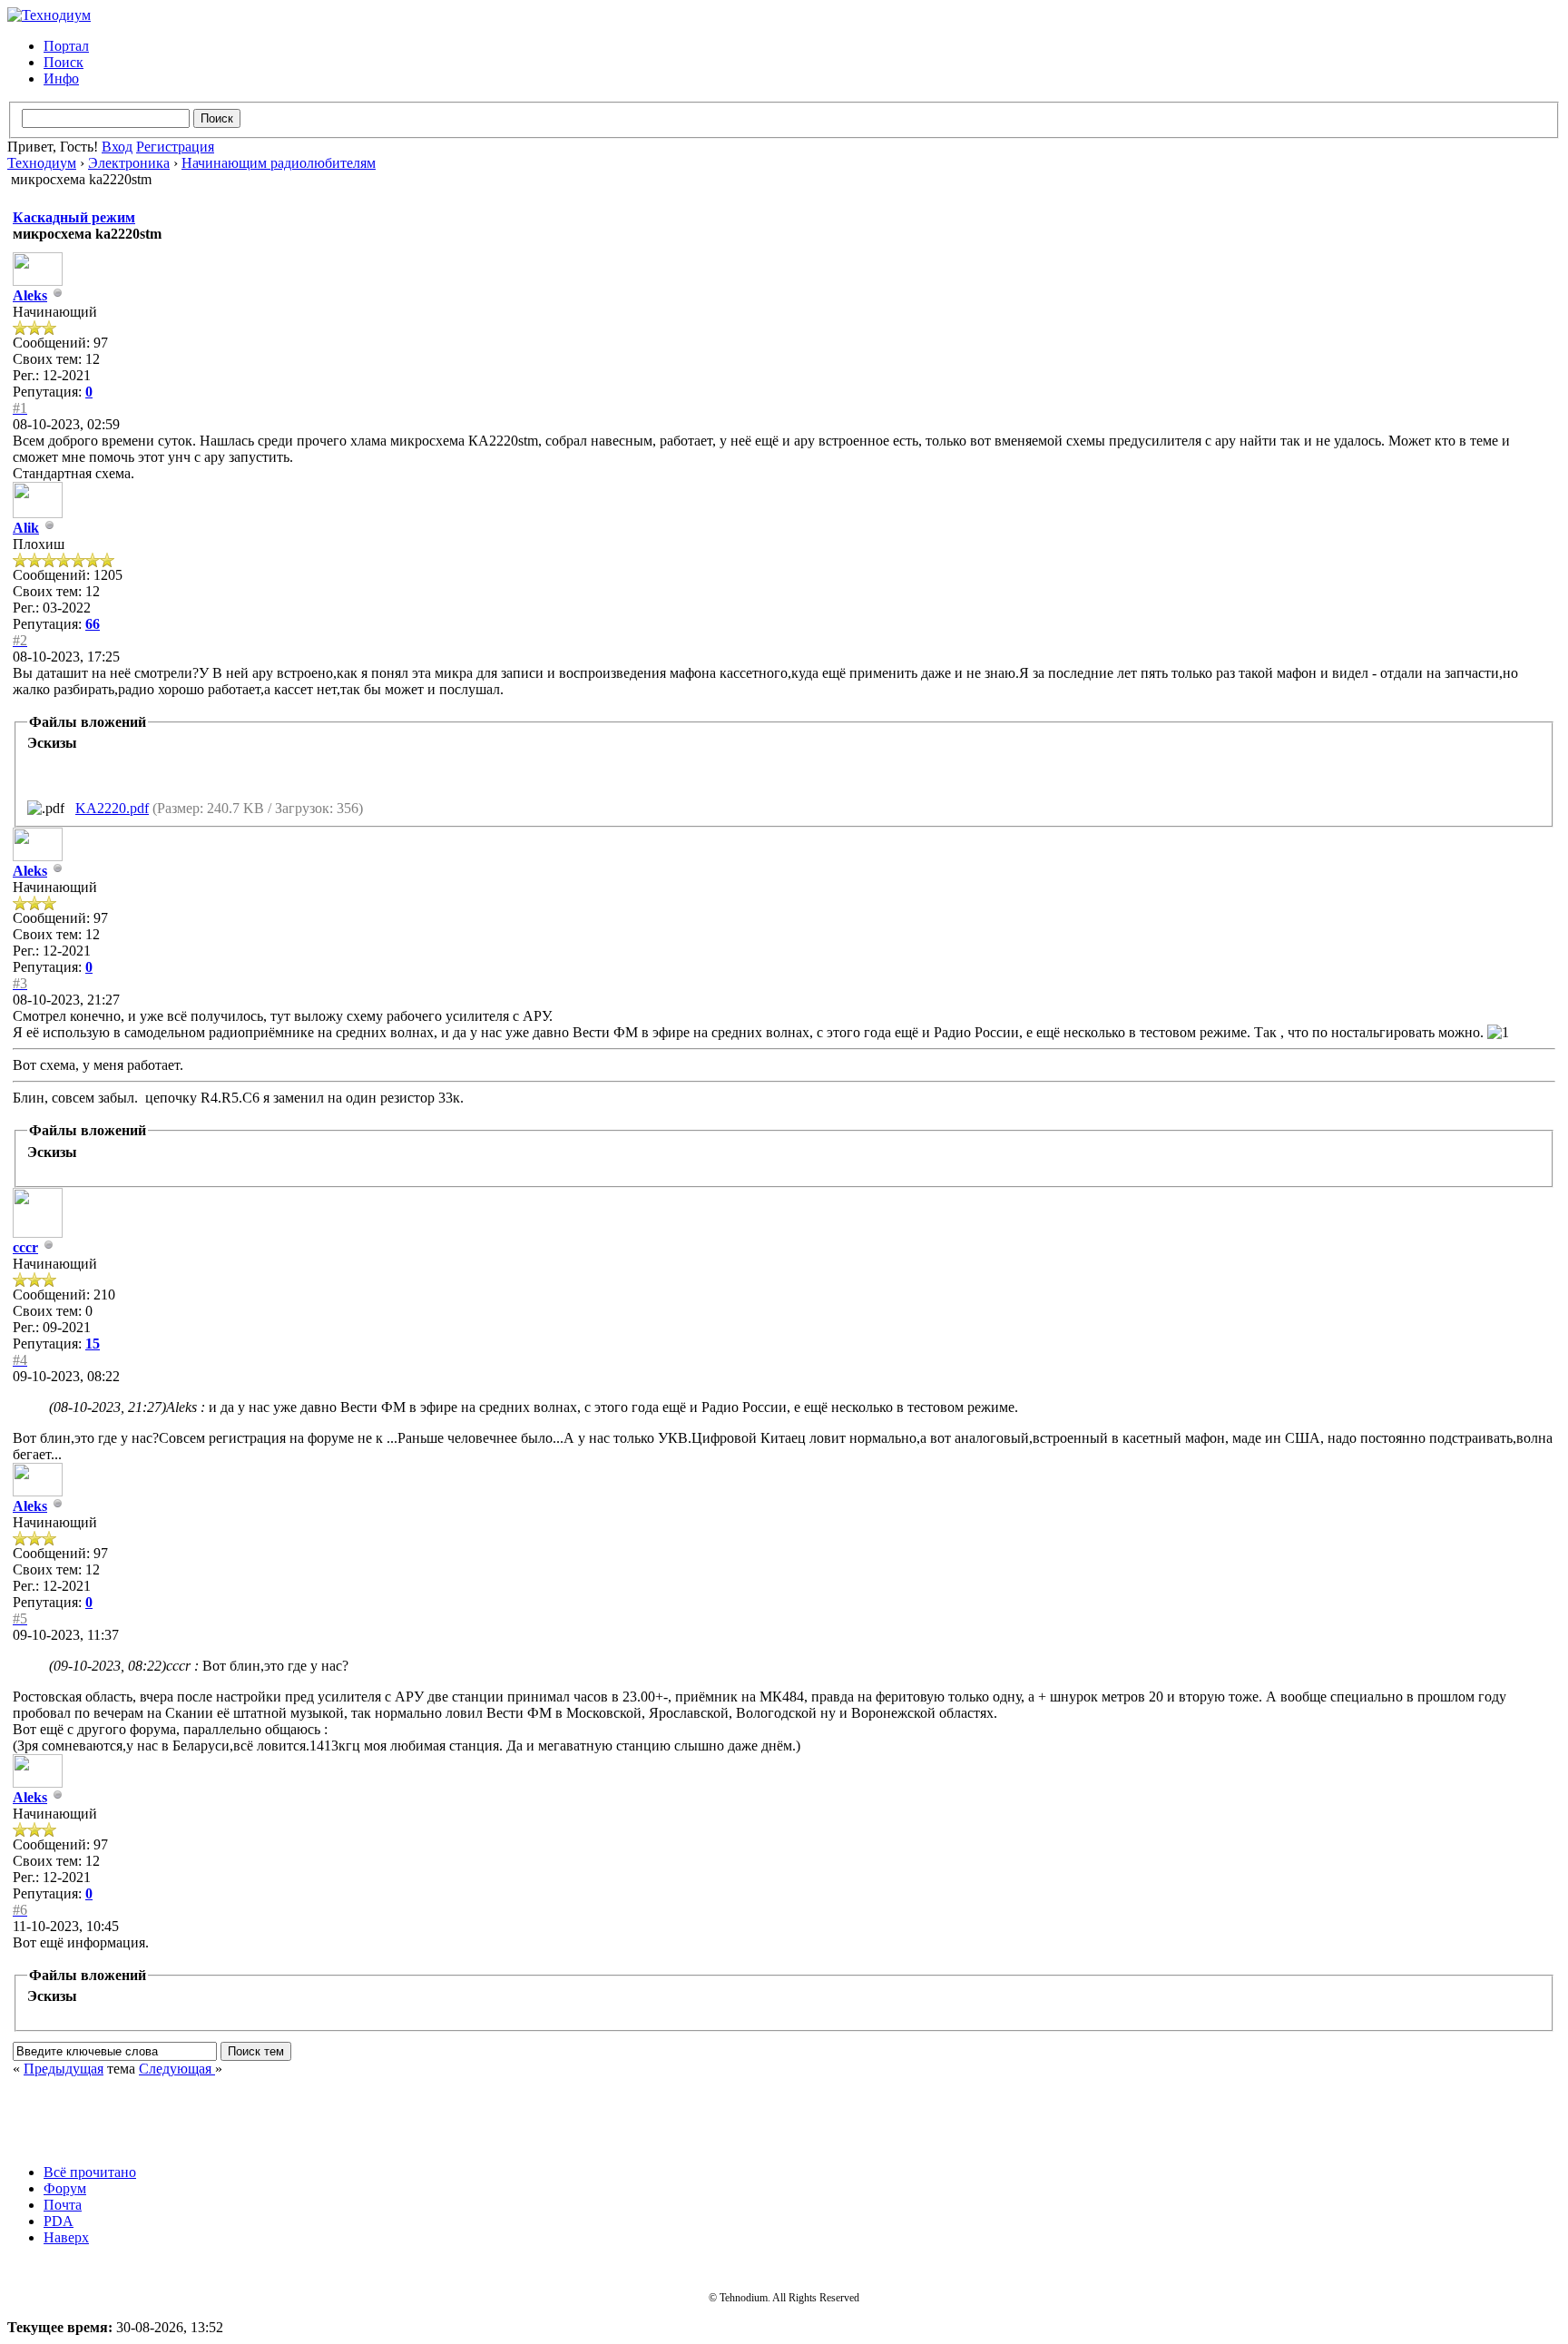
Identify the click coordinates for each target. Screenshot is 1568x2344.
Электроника (129, 163)
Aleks (30, 295)
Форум (65, 2188)
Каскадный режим (74, 217)
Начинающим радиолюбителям (279, 163)
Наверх (66, 2237)
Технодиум (42, 163)
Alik (26, 528)
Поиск (64, 62)
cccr (25, 1247)
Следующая (177, 2069)
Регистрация (175, 147)
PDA (59, 2221)
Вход (117, 147)
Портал (66, 46)
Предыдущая (64, 2069)
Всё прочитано (90, 2172)
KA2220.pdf (112, 808)
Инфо (61, 78)
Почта (63, 2205)
